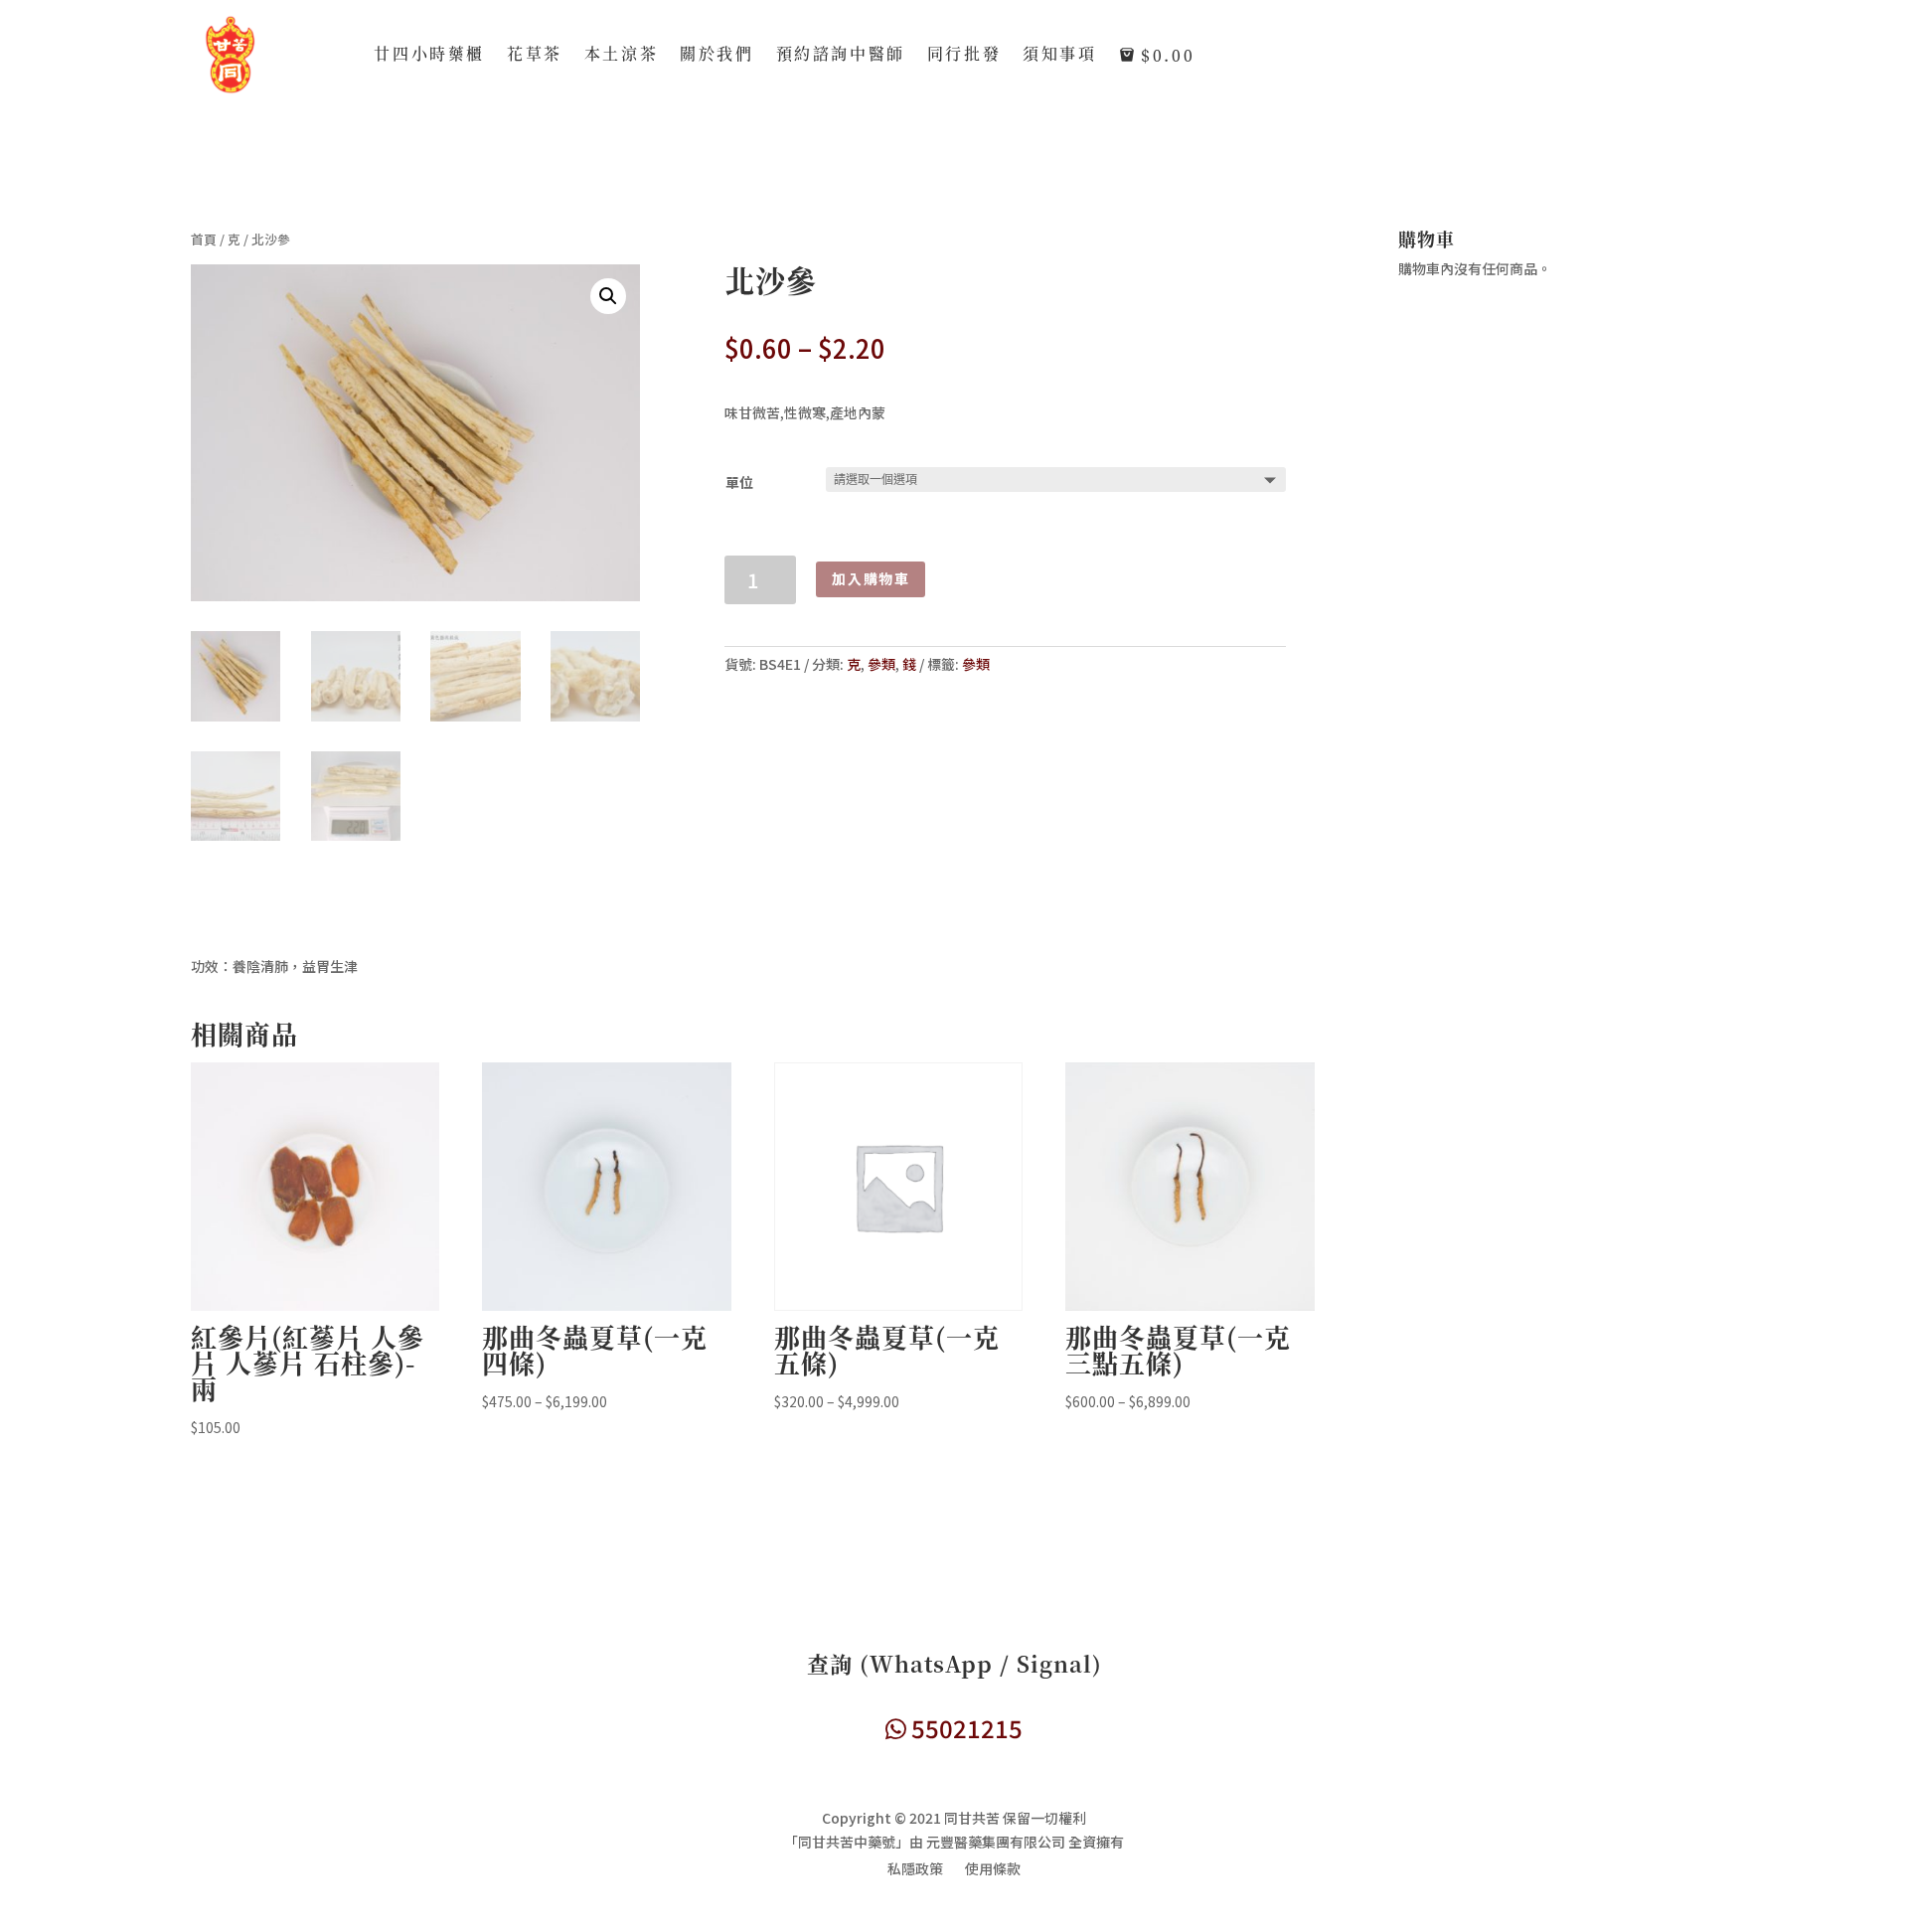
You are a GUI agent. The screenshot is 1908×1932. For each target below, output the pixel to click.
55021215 (964, 1728)
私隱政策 (915, 1870)
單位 (739, 482)
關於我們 (716, 56)
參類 (881, 664)
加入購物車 (871, 578)
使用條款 (993, 1870)
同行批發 (964, 56)
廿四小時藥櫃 (429, 56)
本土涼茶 (621, 56)
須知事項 (1059, 56)
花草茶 (535, 56)
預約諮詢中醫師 (841, 56)
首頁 (204, 239)
